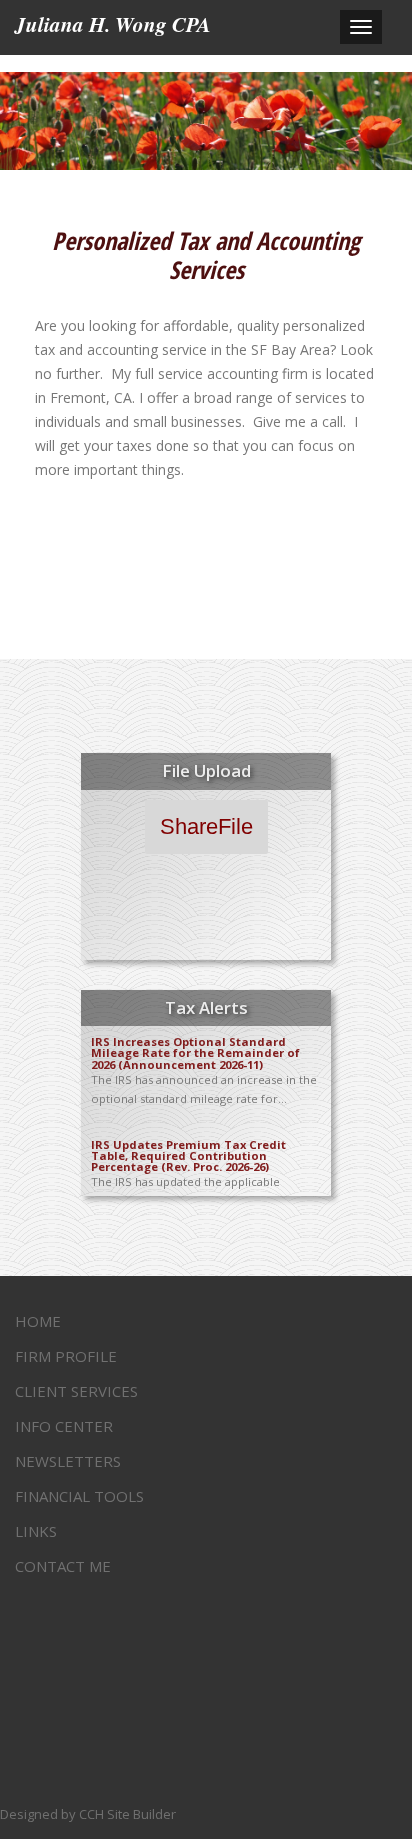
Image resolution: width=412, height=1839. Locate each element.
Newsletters (68, 1461)
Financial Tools (79, 1496)
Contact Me (63, 1566)
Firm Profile (66, 1356)
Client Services (76, 1391)
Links (36, 1531)
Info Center (64, 1426)
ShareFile (206, 826)
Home (38, 1321)
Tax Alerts (206, 1007)
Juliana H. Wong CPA (113, 24)
